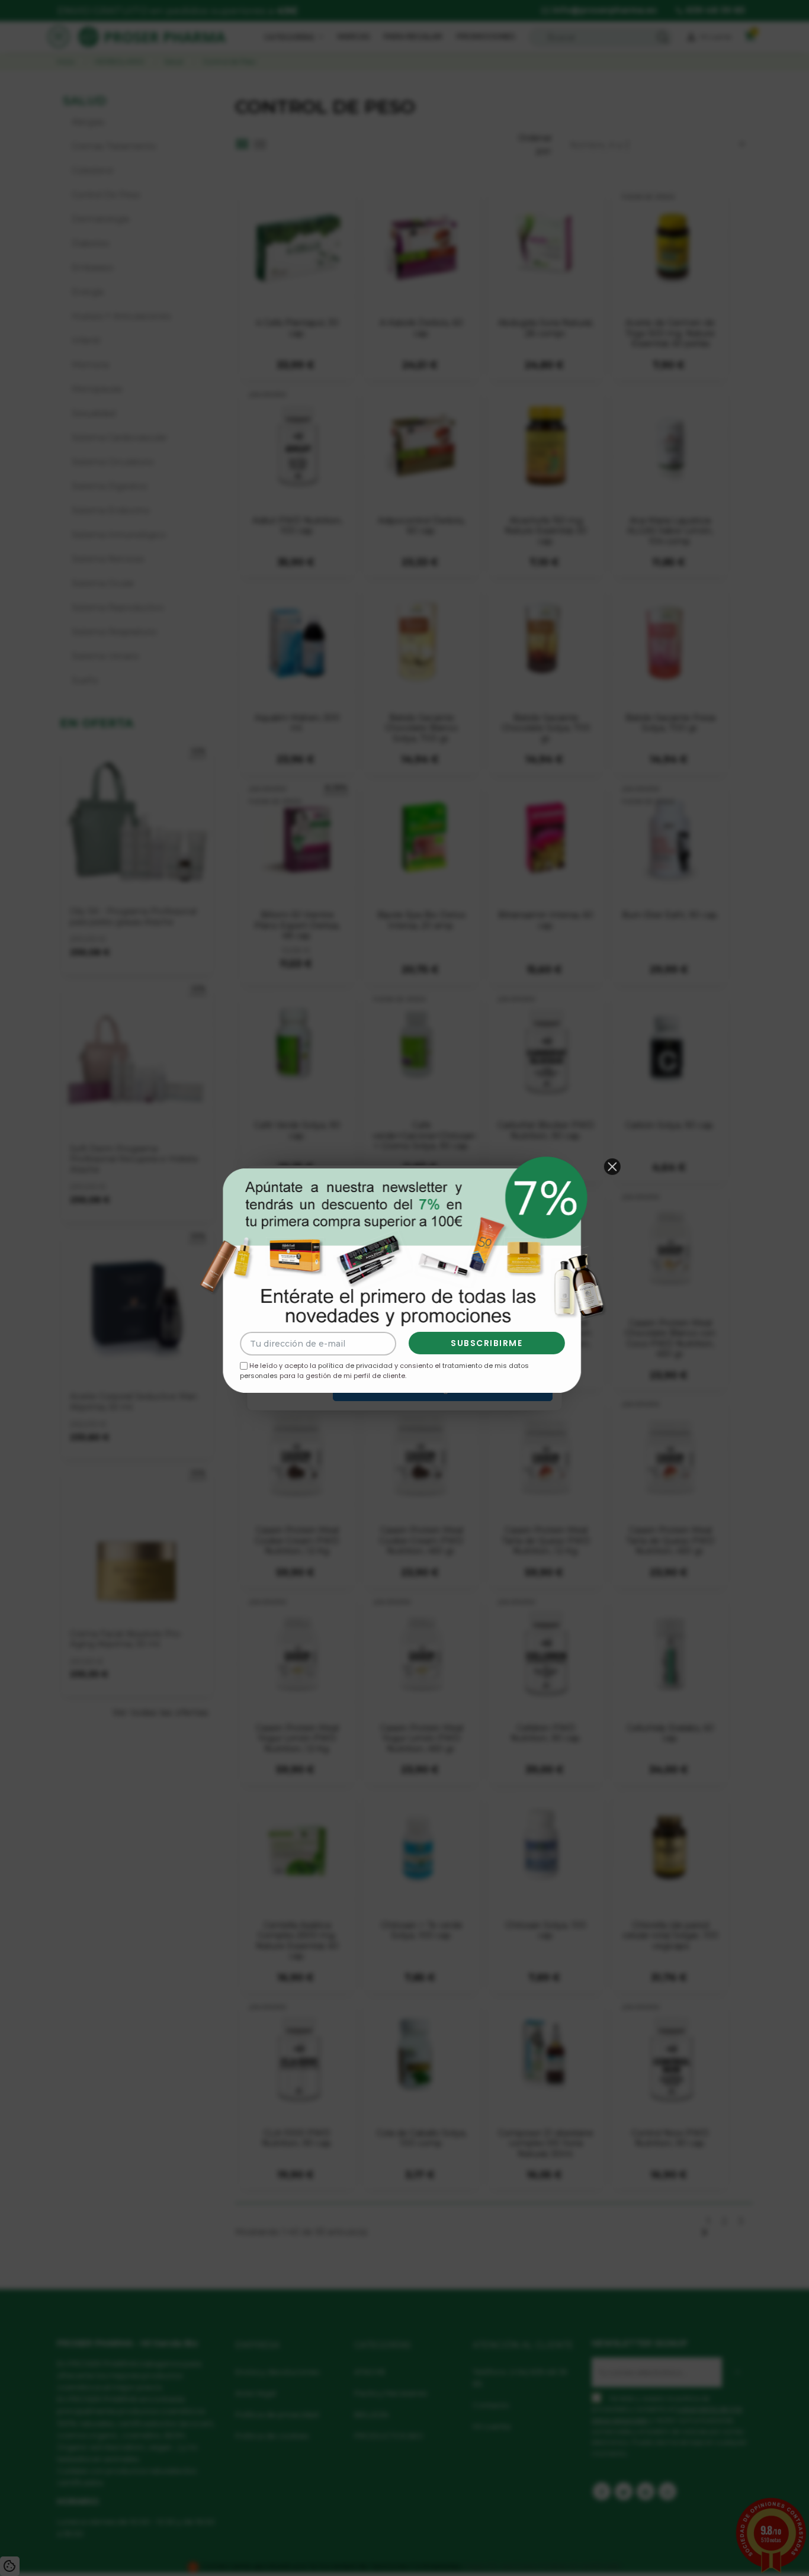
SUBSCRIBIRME (487, 1343)
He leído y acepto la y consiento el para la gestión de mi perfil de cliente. (384, 1371)
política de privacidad (355, 1366)
